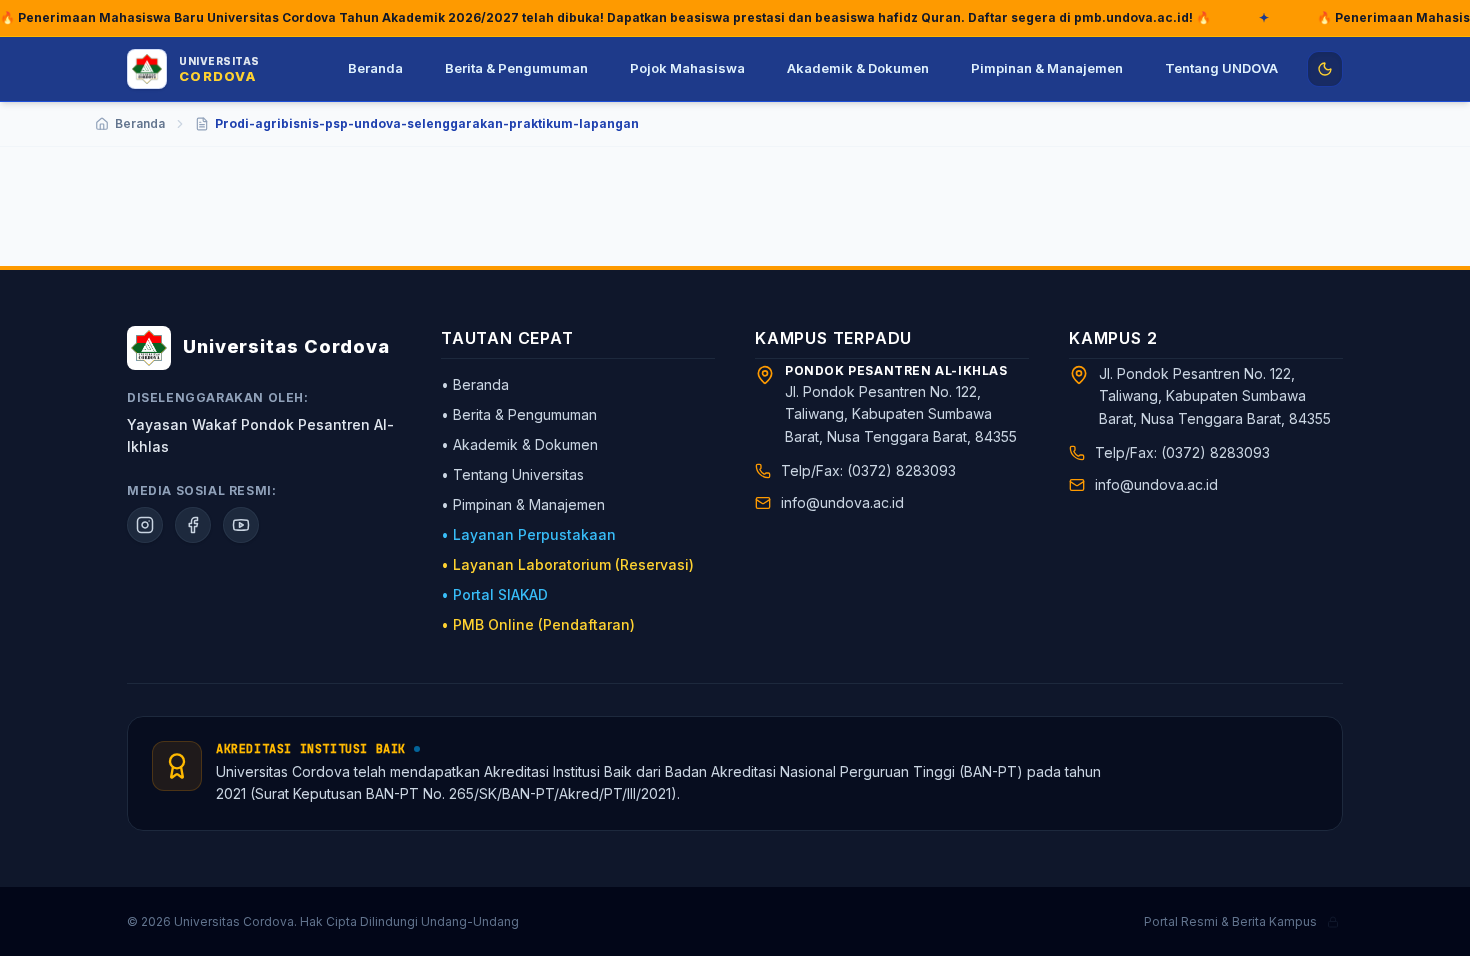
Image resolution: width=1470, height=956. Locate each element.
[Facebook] (193, 525)
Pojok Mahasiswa (687, 68)
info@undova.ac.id (842, 502)
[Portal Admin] (1333, 922)
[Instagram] (145, 525)
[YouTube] (241, 525)
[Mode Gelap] (1325, 69)
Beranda (375, 68)
